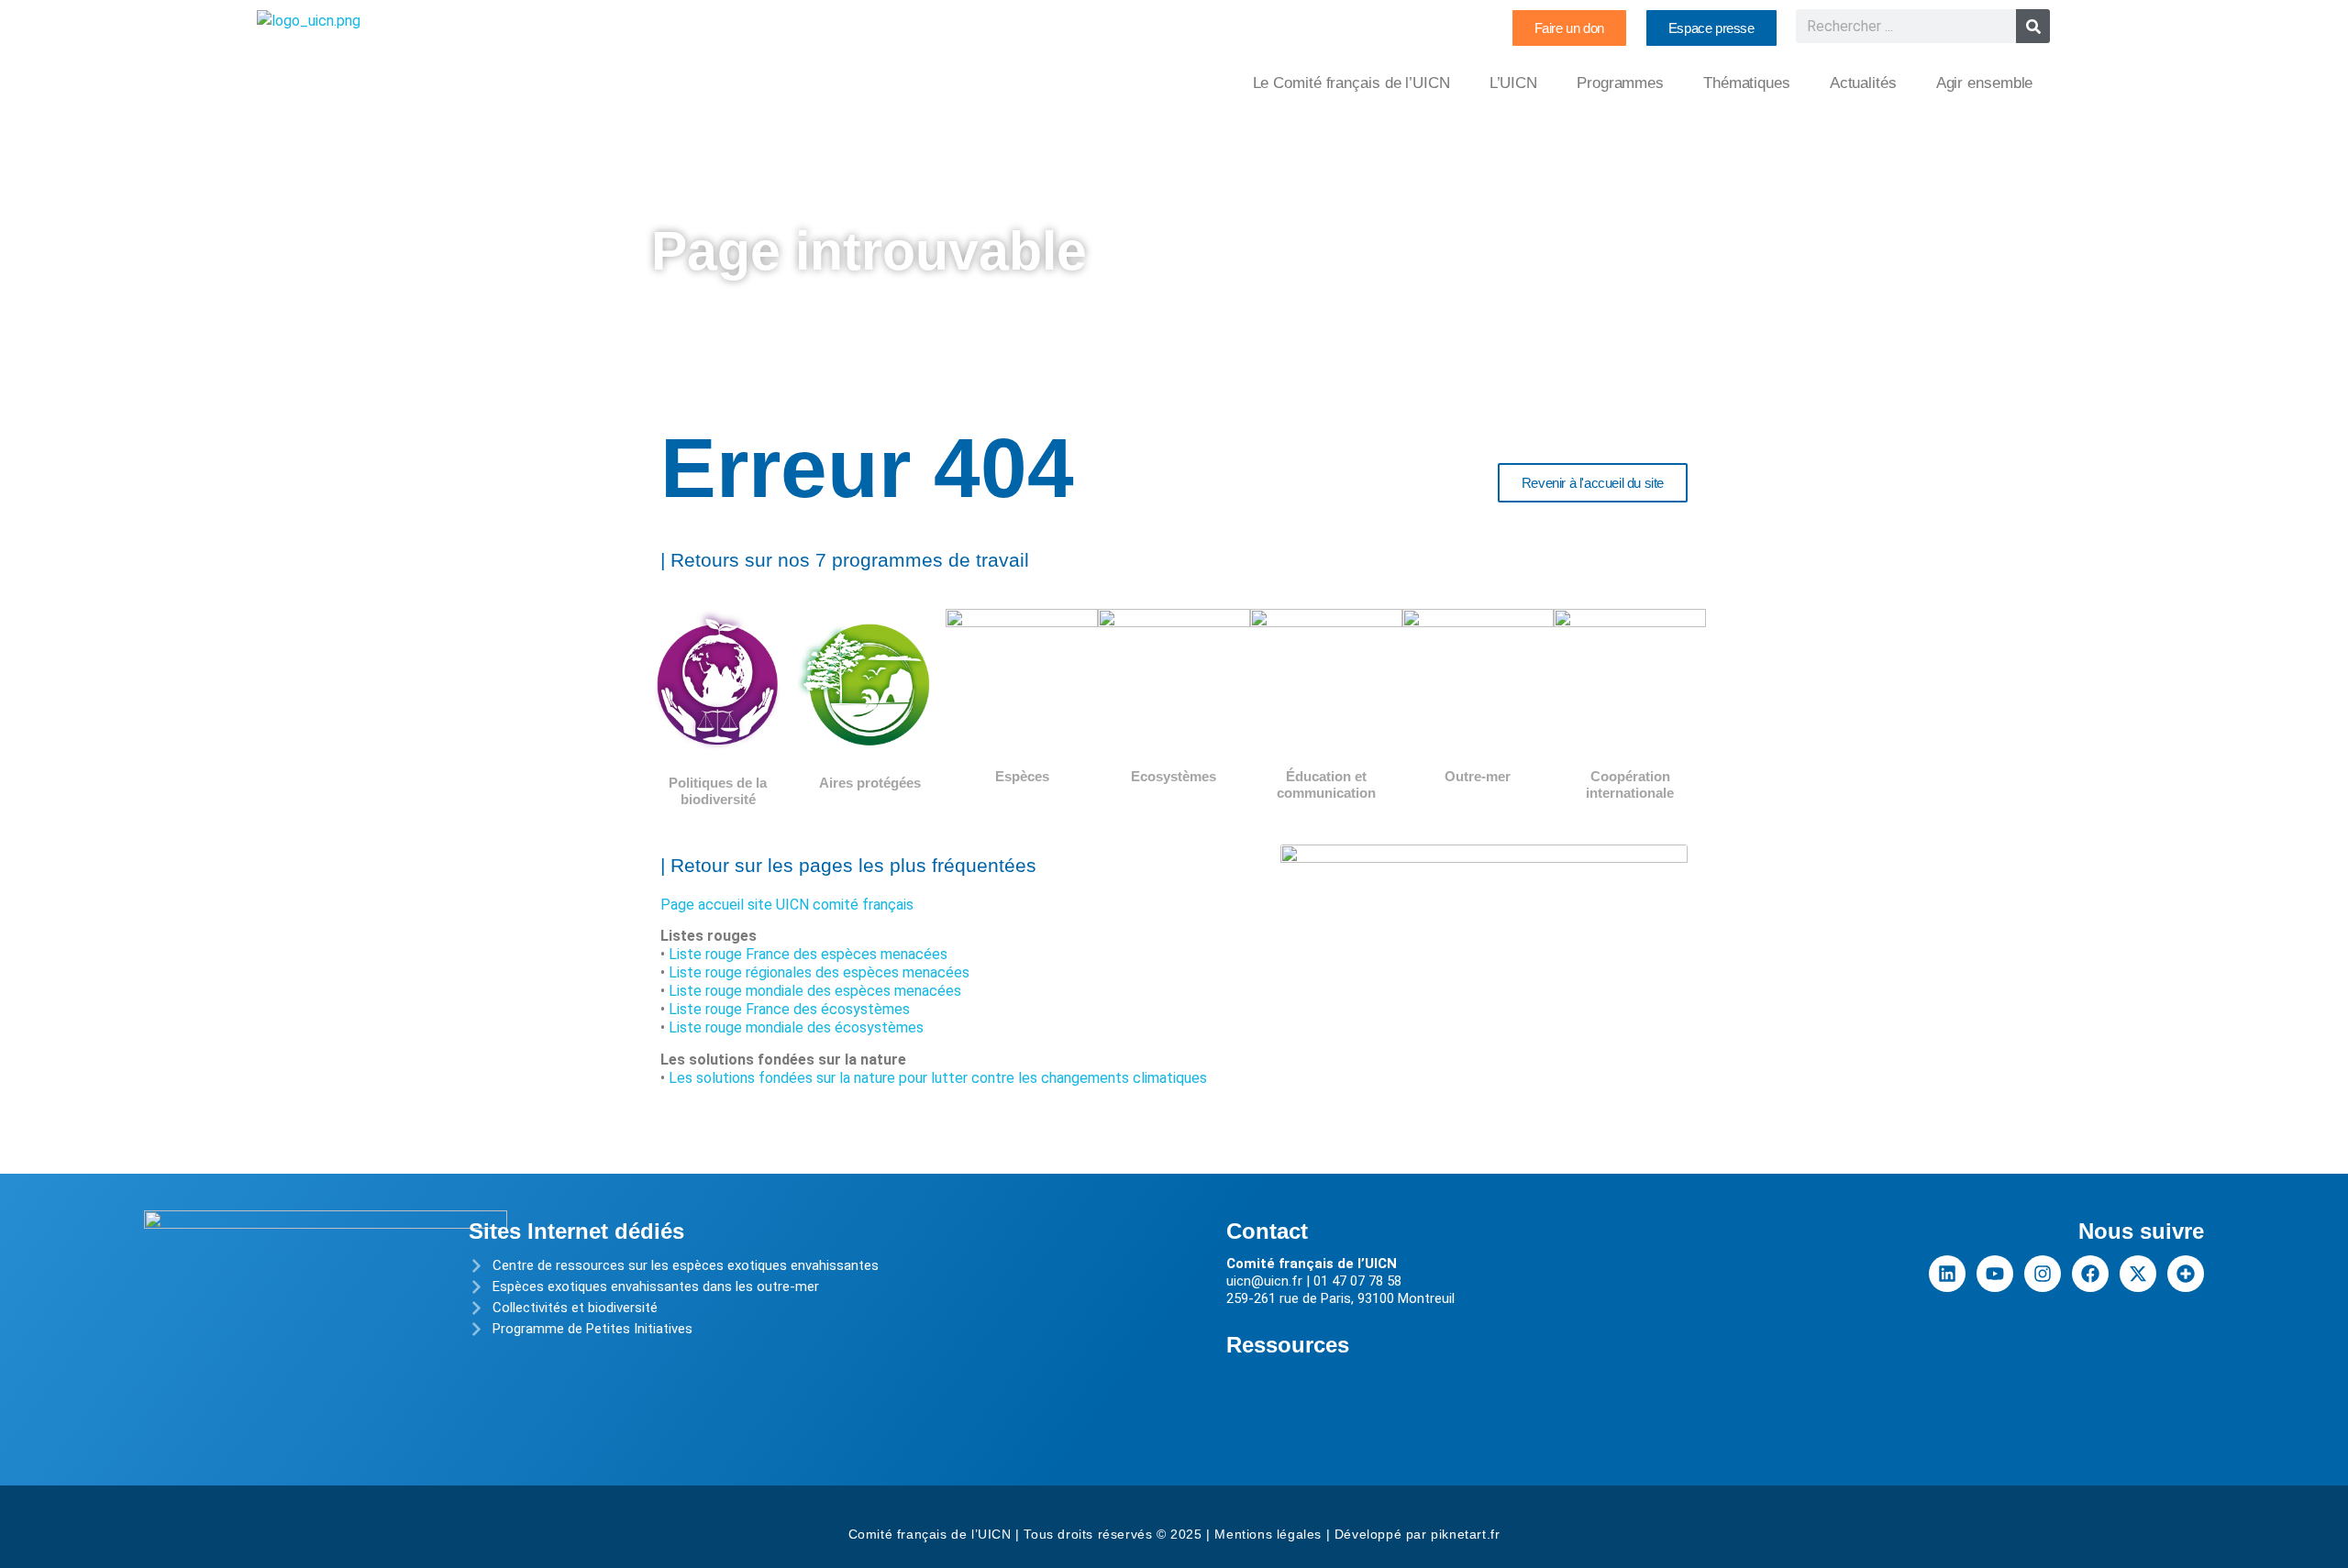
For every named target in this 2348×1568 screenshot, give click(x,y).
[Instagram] (2043, 1274)
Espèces (1022, 776)
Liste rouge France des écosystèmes (789, 1009)
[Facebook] (2090, 1274)
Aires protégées (870, 783)
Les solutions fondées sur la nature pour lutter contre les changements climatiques (938, 1078)
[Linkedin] (1947, 1274)
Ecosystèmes (1174, 776)
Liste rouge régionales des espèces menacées (819, 972)
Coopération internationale (1630, 784)
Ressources (1288, 1345)
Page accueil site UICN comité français (787, 905)
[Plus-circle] (2186, 1274)
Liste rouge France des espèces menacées (808, 954)
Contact (1267, 1231)
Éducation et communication (1326, 784)
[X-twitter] (2138, 1274)
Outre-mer (1478, 776)
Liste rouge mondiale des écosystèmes (796, 1027)
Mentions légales (1268, 1534)
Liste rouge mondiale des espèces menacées (815, 991)
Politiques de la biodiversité (718, 791)
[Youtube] (1995, 1274)
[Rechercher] (2033, 26)
